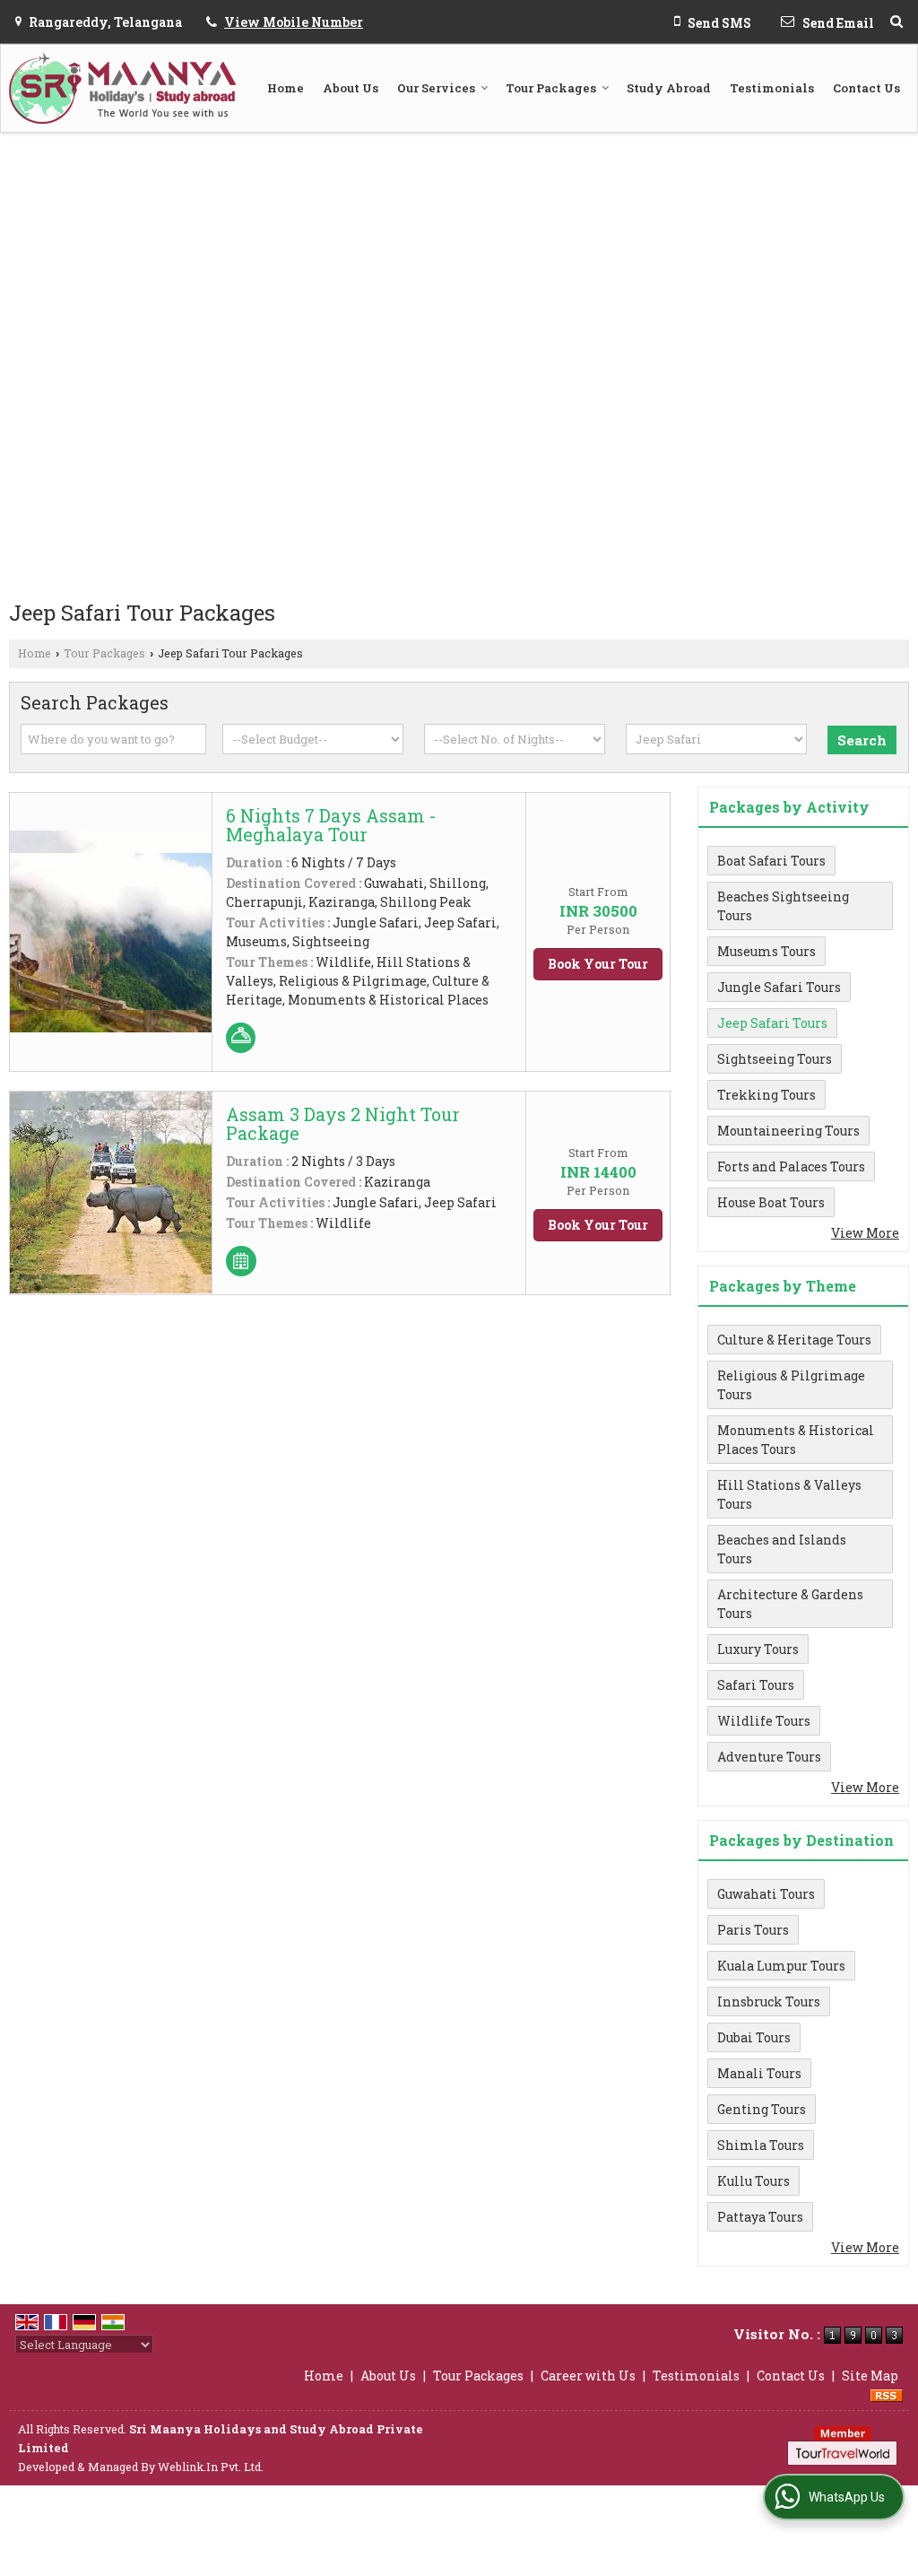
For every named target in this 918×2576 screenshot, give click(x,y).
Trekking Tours (766, 1095)
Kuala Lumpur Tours (781, 1966)
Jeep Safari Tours (772, 1023)
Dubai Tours (754, 2037)
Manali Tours (759, 2073)
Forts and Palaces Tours (791, 1166)
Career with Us (588, 2376)
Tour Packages (551, 88)
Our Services (436, 88)
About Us (351, 88)
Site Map (870, 2376)
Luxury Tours (758, 1649)
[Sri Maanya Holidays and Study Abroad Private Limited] (122, 88)
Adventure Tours (769, 1757)
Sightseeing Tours (775, 1059)
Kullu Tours (753, 2181)
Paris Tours (753, 1930)
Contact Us (866, 88)
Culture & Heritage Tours (794, 1340)
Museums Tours (766, 951)
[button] (294, 22)
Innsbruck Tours (769, 2002)
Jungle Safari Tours (779, 987)
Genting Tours (762, 2109)
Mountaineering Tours (788, 1131)
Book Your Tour (598, 964)
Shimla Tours (761, 2145)
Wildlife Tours (764, 1721)
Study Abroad (669, 88)
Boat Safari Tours (771, 861)
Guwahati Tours (766, 1894)
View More (865, 1233)
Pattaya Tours (760, 2217)
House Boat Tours (771, 1202)
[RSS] (887, 2394)
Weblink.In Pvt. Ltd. (211, 2467)
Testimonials (772, 88)
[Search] (896, 21)
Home (286, 88)
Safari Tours (756, 1685)
